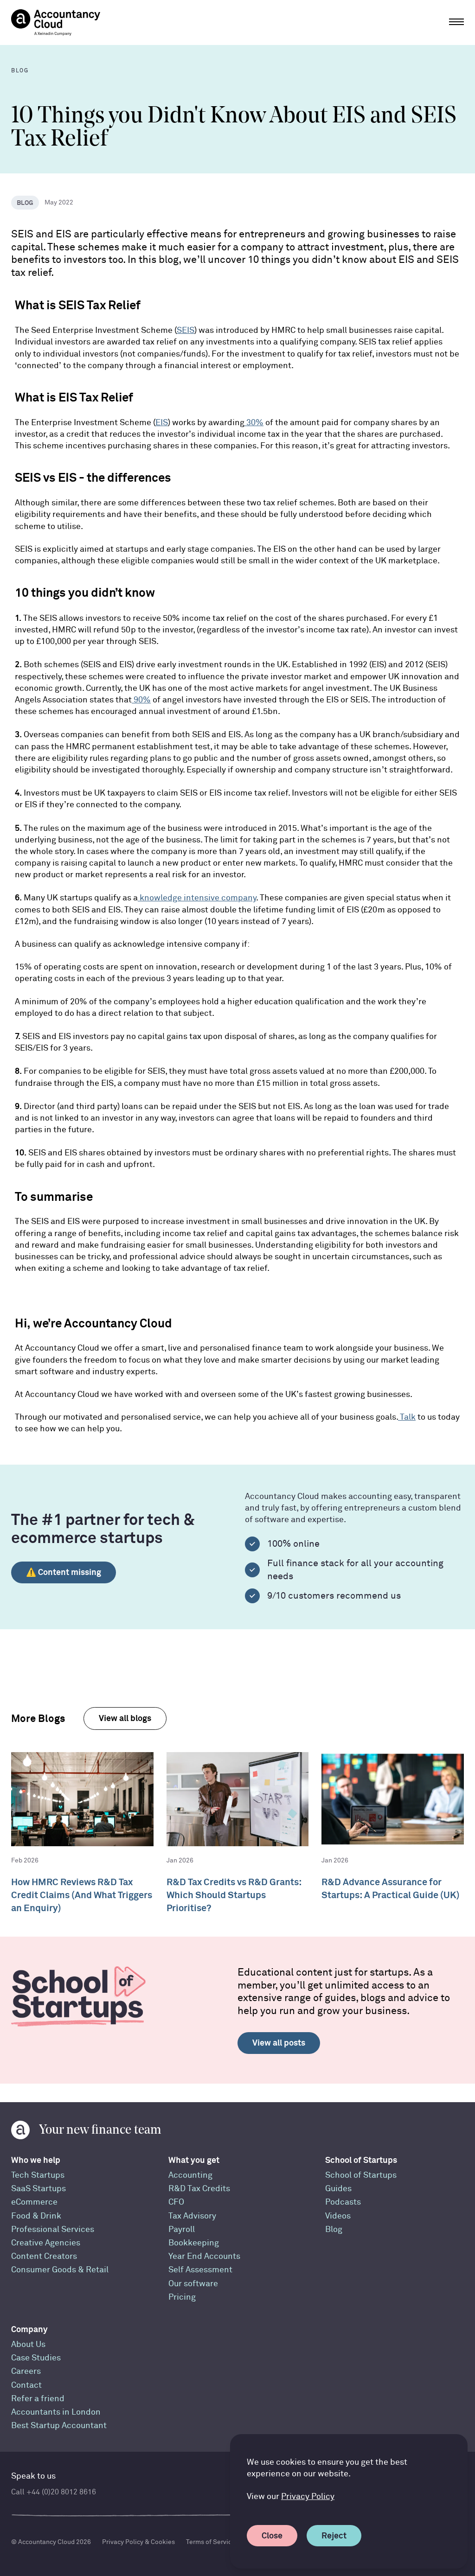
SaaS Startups (39, 2189)
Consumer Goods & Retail (60, 2270)
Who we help (36, 2160)
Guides (338, 2189)
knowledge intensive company (197, 898)
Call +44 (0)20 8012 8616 (54, 2492)
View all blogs (125, 1718)
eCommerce (34, 2202)
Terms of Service (211, 2542)
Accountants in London (56, 2412)
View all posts (279, 2043)
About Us (28, 2344)
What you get (194, 2160)
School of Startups (361, 2160)
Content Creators (44, 2256)
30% (254, 423)
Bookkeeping (194, 2243)
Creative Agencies (46, 2243)
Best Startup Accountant (59, 2426)
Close (272, 2535)
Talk (407, 1417)
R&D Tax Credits (199, 2189)
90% (141, 700)
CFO (176, 2202)
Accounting (190, 2175)
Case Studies (36, 2358)
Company (29, 2329)
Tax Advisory (192, 2216)
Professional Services (53, 2229)
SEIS (186, 330)
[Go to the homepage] (56, 22)
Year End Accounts (204, 2256)
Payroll (182, 2229)
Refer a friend (38, 2399)
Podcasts (343, 2202)
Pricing (182, 2297)
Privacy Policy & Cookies (138, 2542)
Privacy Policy (308, 2496)
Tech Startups (38, 2175)
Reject (334, 2535)
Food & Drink (36, 2216)
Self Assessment (200, 2270)
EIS (162, 423)
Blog (334, 2229)
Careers (26, 2371)
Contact (26, 2385)
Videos (338, 2216)
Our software (193, 2284)
